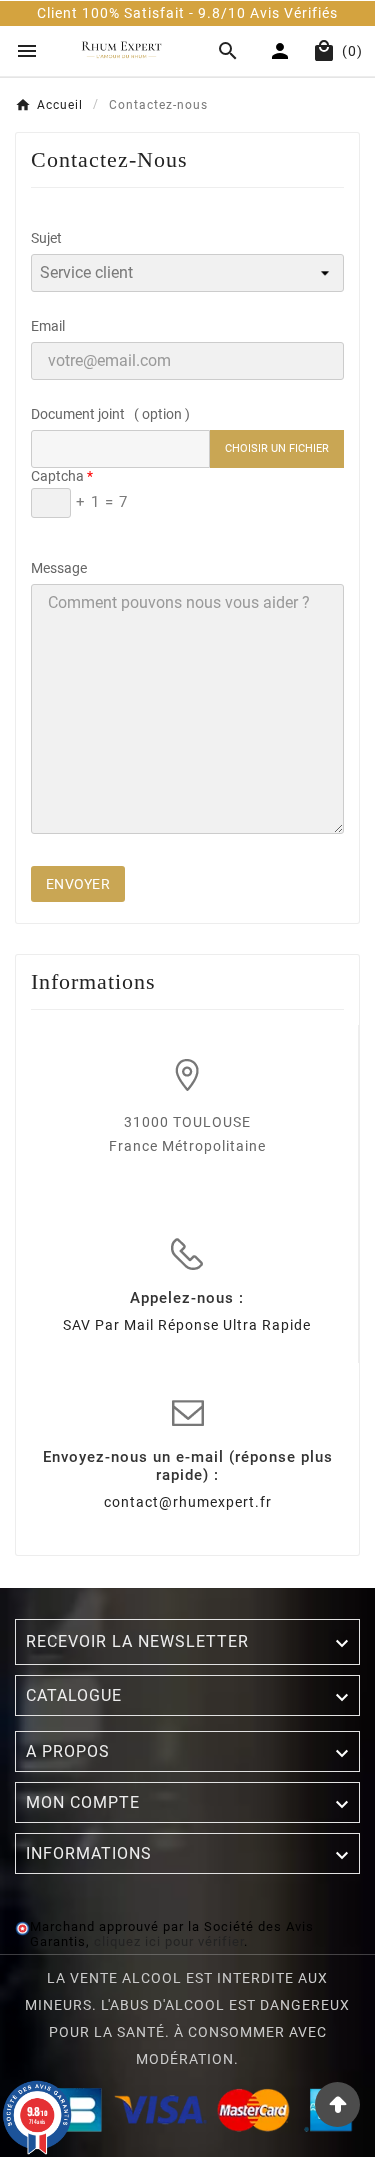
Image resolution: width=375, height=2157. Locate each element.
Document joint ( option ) (110, 414)
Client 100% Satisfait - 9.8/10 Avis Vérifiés (187, 13)
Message (59, 568)
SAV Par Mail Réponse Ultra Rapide (187, 1325)
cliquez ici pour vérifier (169, 1941)
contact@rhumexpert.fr (188, 1502)
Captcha (57, 476)
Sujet (46, 238)
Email (48, 326)
